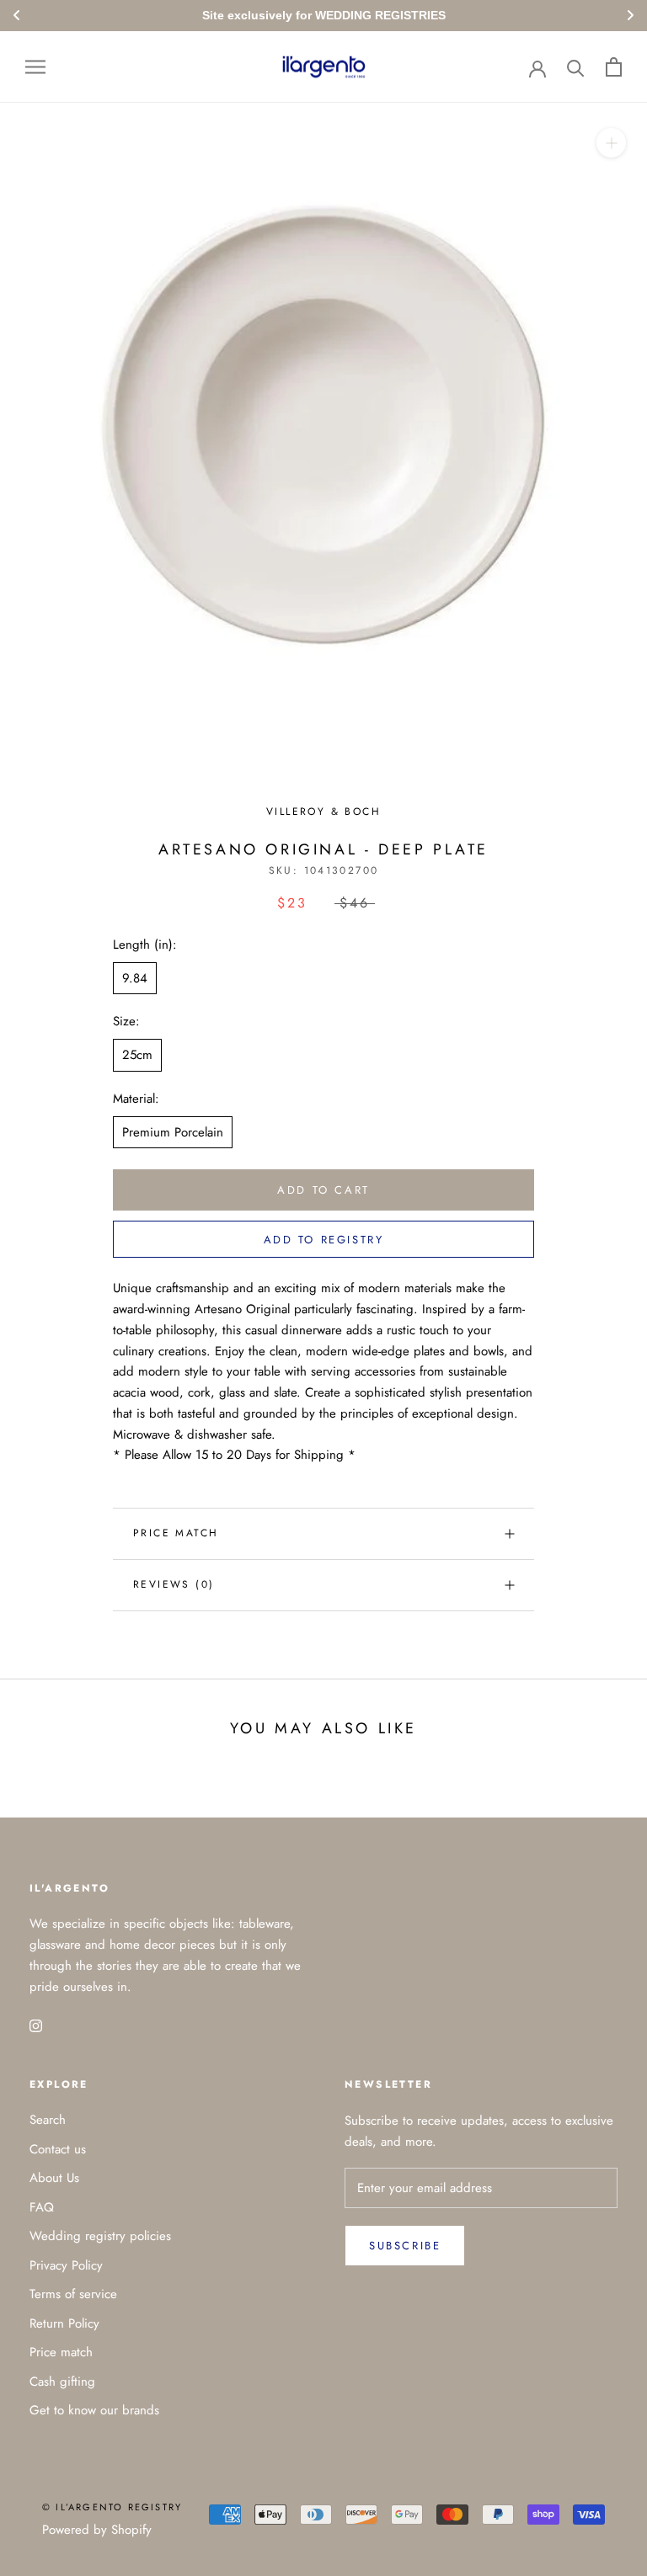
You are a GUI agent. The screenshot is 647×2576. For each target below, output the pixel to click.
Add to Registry (324, 1240)
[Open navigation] (35, 67)
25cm (137, 1055)
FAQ (42, 2207)
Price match (176, 1533)
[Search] (576, 67)
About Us (54, 2178)
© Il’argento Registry (112, 2507)
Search (48, 2120)
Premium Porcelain (173, 1132)
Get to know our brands (94, 2410)
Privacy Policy (66, 2265)
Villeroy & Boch (323, 812)
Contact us (58, 2149)
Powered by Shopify (97, 2530)
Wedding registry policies (100, 2236)
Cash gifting (62, 2382)
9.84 (135, 978)
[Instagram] (36, 2024)
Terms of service (73, 2294)
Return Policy (64, 2323)
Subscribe (405, 2246)
